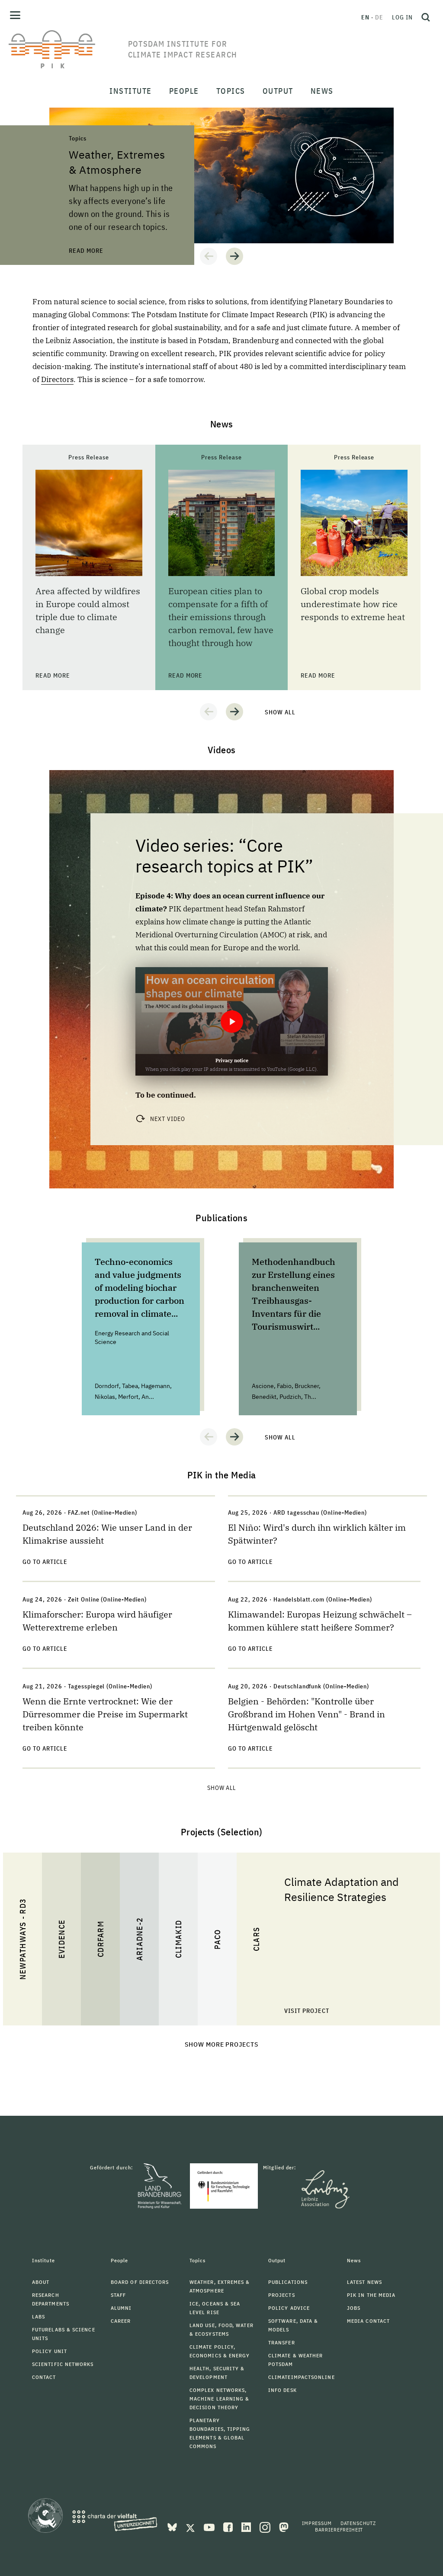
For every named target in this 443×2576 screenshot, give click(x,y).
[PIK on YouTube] (210, 2526)
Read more (67, 112)
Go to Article (45, 1562)
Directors (57, 379)
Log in (402, 17)
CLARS (256, 1939)
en (365, 17)
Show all (280, 712)
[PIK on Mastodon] (284, 2526)
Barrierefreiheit (339, 2530)
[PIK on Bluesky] (173, 2526)
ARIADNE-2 (140, 1939)
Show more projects (222, 2044)
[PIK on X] (191, 2526)
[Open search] (426, 17)
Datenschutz (358, 2523)
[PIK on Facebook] (229, 2526)
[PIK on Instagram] (266, 2526)
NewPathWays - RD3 (23, 1939)
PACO (217, 1939)
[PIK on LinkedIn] (247, 2526)
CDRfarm (101, 1939)
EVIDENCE (62, 1939)
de (379, 17)
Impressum (317, 2523)
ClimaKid (178, 1939)
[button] (209, 256)
